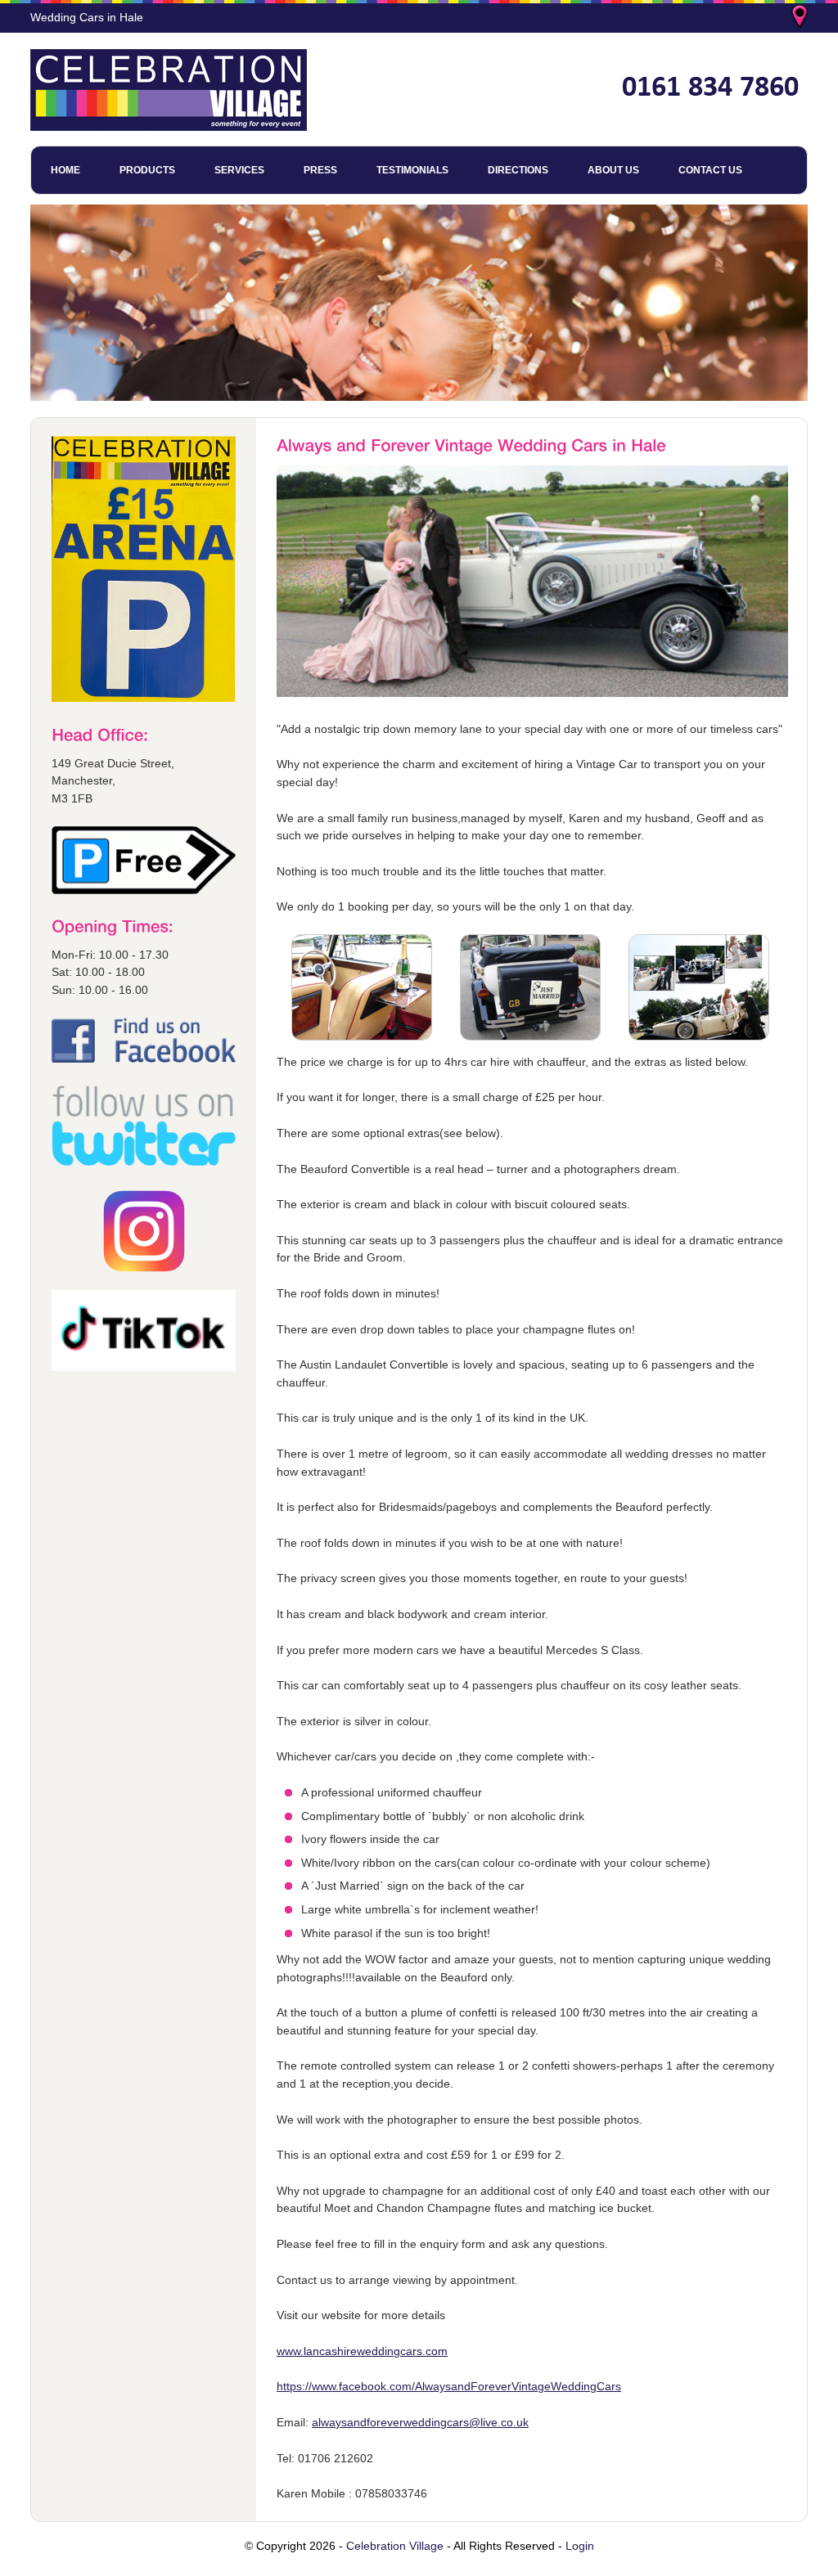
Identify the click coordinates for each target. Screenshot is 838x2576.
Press (320, 170)
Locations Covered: (801, 18)
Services (239, 170)
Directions (518, 170)
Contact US (710, 170)
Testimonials (412, 170)
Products (147, 170)
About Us (613, 170)
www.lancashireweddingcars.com (362, 2351)
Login (580, 2546)
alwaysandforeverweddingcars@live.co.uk (420, 2422)
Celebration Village (395, 2546)
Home (65, 170)
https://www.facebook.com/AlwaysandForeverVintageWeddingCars (449, 2386)
